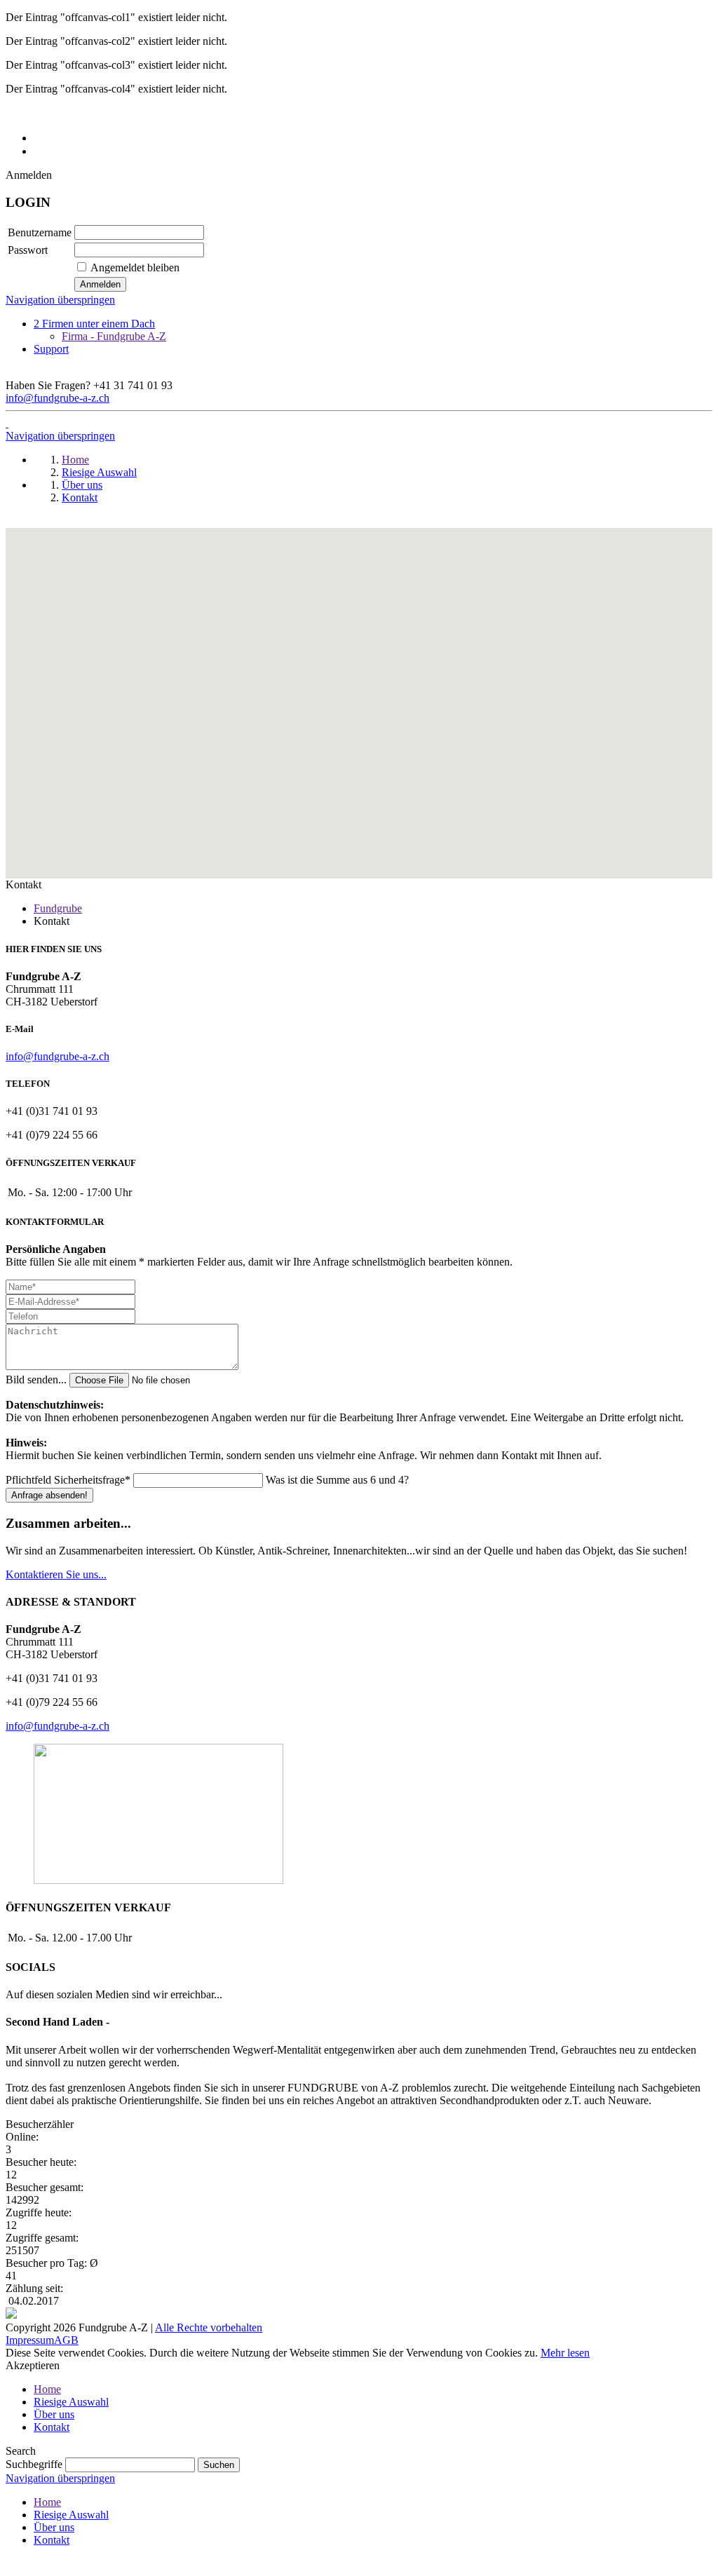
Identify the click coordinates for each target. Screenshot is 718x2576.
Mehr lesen (565, 2353)
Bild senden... (38, 1379)
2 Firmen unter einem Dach (94, 324)
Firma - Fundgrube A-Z (114, 336)
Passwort (28, 250)
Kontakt (52, 2427)
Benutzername (40, 232)
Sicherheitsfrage (68, 1480)
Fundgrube (58, 908)
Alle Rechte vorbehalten (209, 2327)
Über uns (54, 2414)
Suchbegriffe (34, 2464)
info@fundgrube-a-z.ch (57, 398)
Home (47, 2389)
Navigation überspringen (60, 300)
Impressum (30, 2340)
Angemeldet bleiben (135, 267)
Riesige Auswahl (71, 2402)
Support (51, 349)
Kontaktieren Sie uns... (56, 1574)
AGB (66, 2340)
